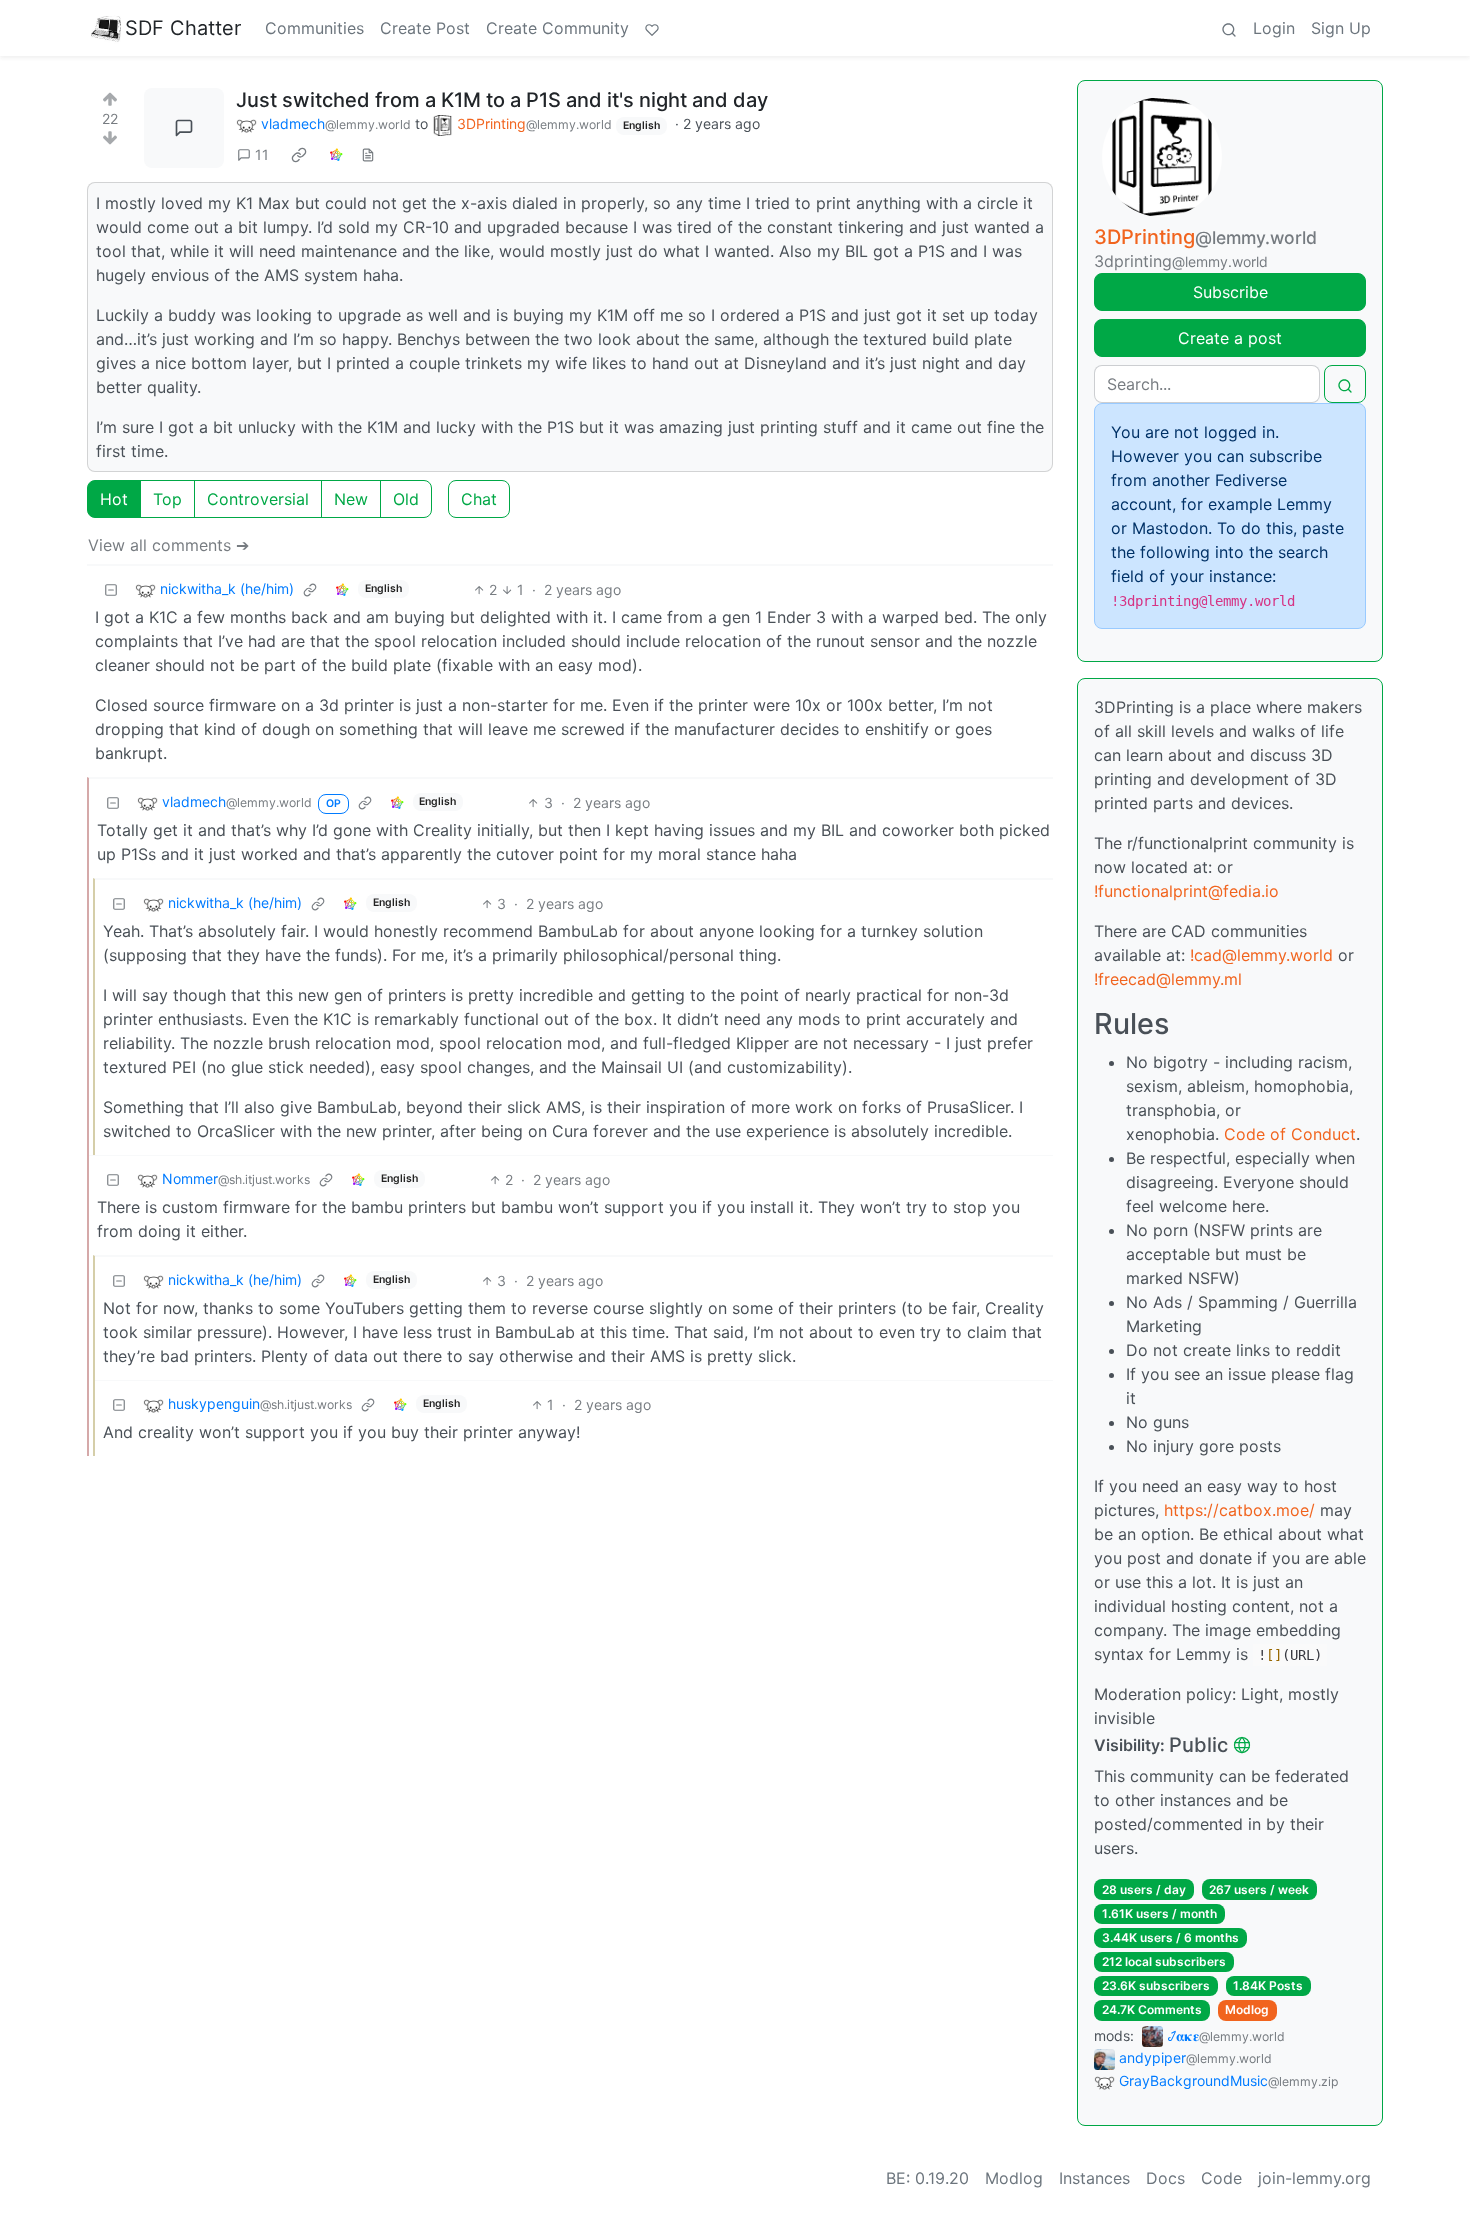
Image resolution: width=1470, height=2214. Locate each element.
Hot (114, 499)
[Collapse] (111, 589)
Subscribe (1230, 292)
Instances (1094, 2178)
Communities (314, 28)
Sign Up (1341, 28)
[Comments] (184, 128)
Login (1274, 28)
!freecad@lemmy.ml (1168, 979)
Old (406, 499)
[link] (299, 155)
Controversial (258, 499)
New (351, 499)
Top (167, 499)
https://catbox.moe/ (1239, 1510)
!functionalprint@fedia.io (1186, 891)
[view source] (368, 154)
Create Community (557, 28)
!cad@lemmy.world (1261, 955)
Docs (1165, 2178)
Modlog (1247, 2009)
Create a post (1230, 338)
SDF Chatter (183, 28)
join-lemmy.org (1314, 2178)
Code (1221, 2178)
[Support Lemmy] (652, 28)
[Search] (1229, 28)
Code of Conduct (1290, 1134)
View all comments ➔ (168, 545)
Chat (479, 499)
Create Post (425, 28)
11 (262, 154)
